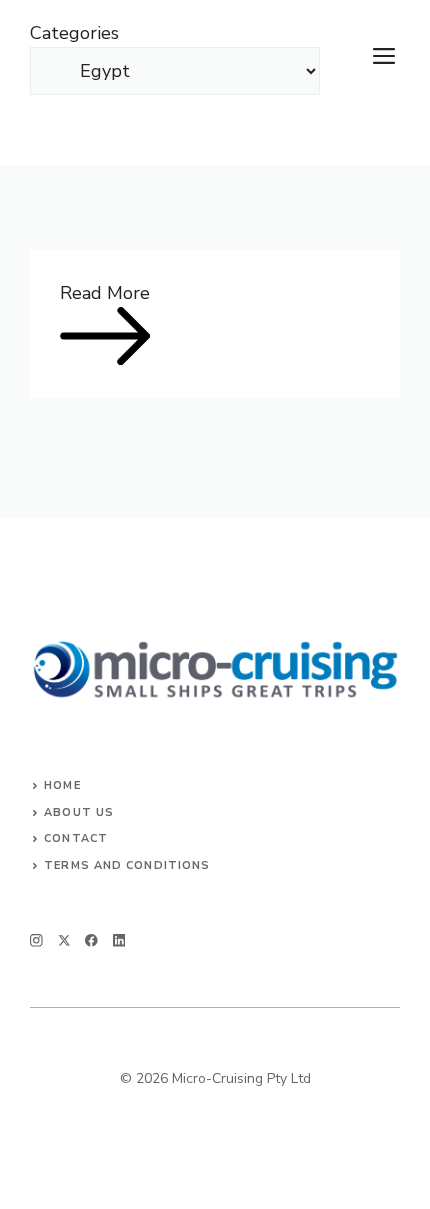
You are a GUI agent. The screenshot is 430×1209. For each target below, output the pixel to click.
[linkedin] (119, 940)
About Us (79, 812)
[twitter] (64, 940)
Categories (74, 33)
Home (62, 785)
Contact (76, 838)
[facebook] (91, 940)
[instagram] (36, 940)
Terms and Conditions (127, 865)
